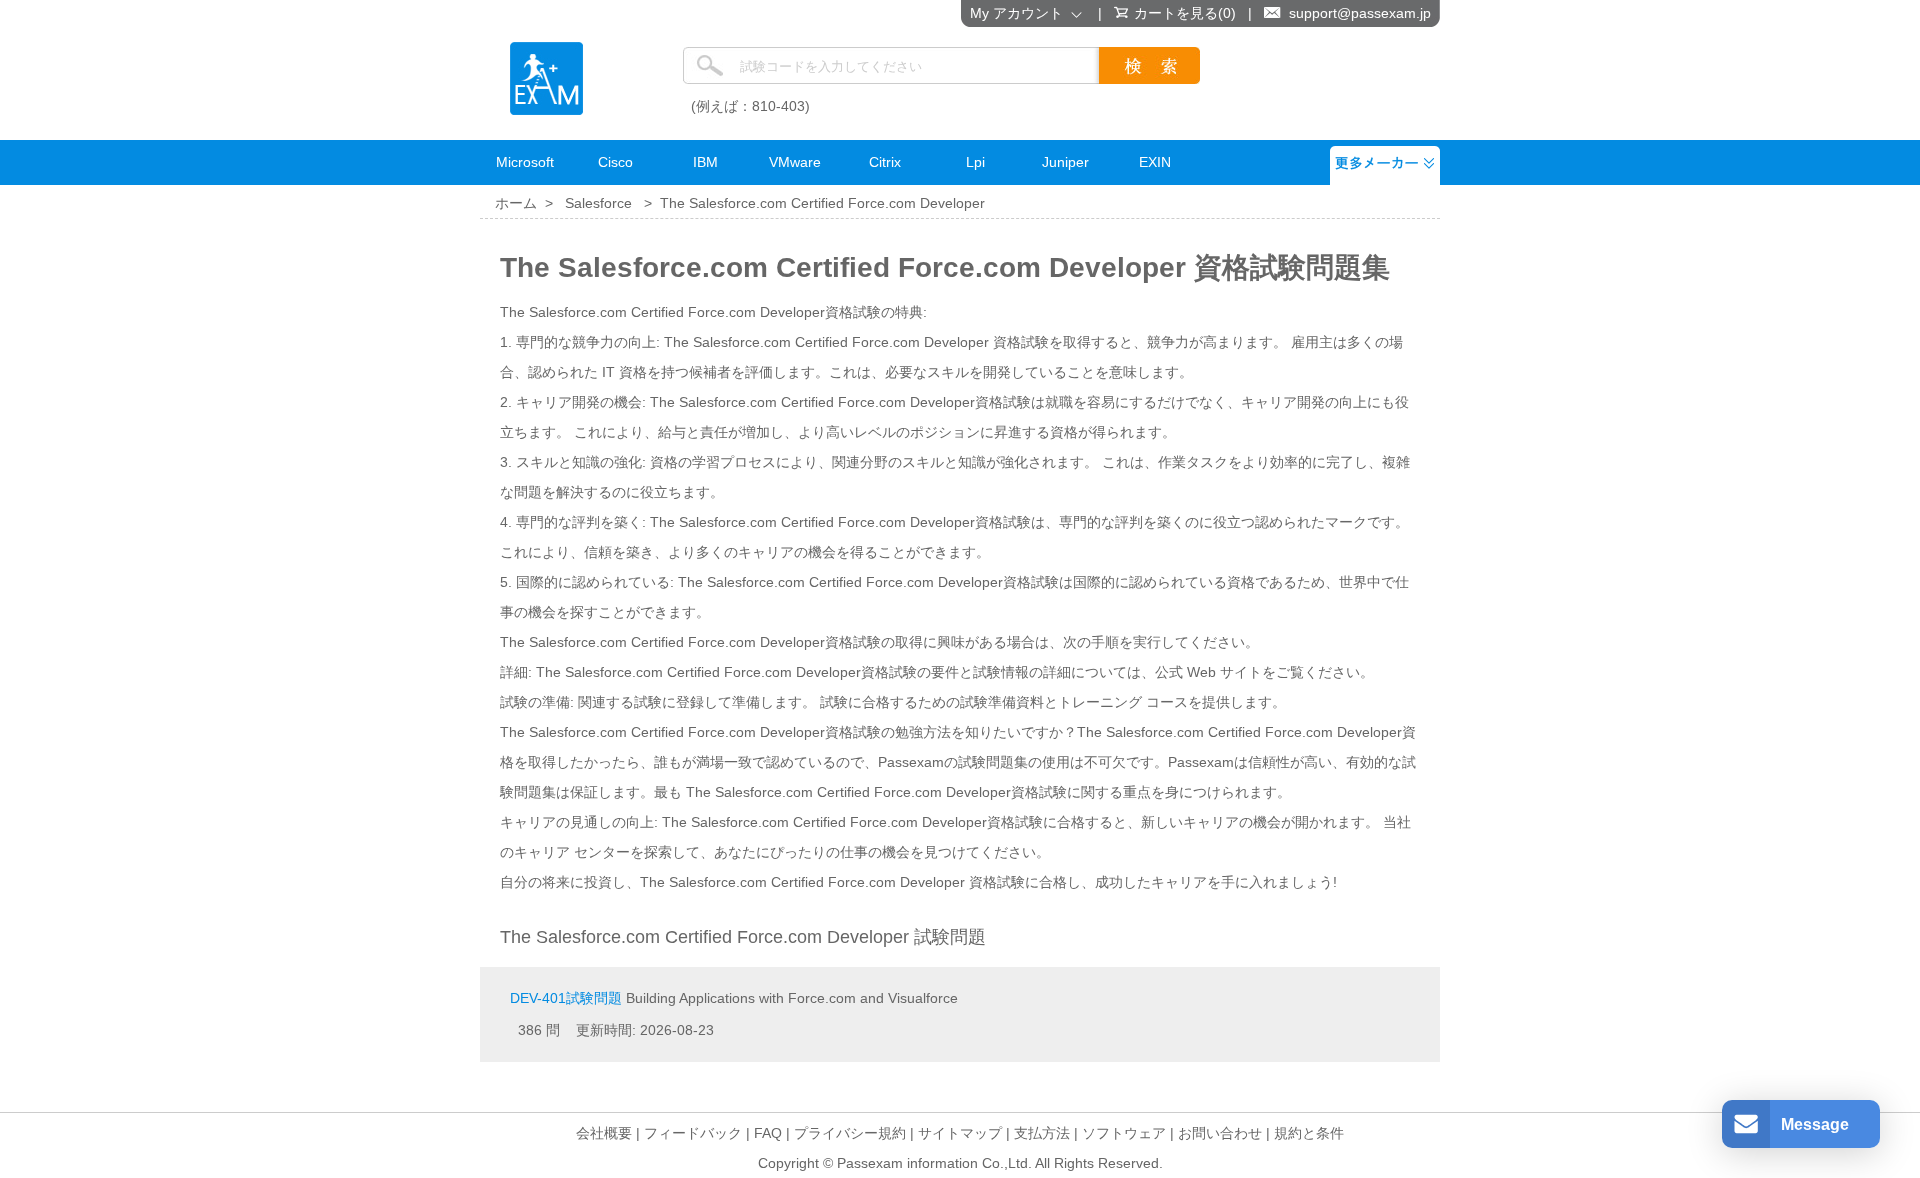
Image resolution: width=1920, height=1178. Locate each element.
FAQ (768, 1133)
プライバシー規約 (850, 1133)
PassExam (546, 78)
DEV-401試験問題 (566, 998)
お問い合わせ (1220, 1133)
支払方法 (1042, 1133)
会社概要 (604, 1133)
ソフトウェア (1124, 1133)
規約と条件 (1309, 1133)
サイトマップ (960, 1133)
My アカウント (1020, 13)
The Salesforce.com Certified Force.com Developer (822, 203)
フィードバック (693, 1133)
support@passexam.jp (1360, 13)
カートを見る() (1185, 13)
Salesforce (598, 203)
